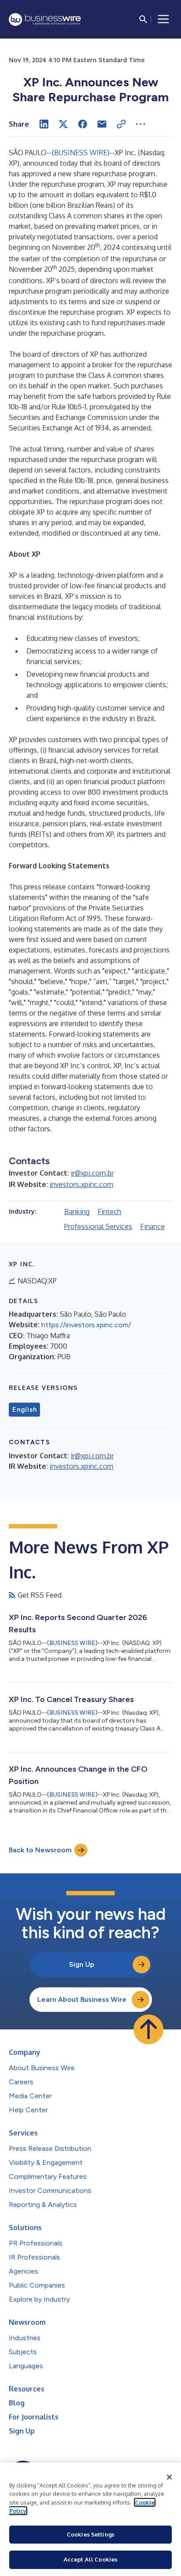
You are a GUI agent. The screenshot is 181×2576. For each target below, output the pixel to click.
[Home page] (45, 20)
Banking (77, 1212)
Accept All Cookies (90, 2559)
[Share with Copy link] (121, 124)
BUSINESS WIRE (81, 153)
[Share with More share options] (141, 124)
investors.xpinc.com (81, 1184)
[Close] (170, 2477)
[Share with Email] (102, 124)
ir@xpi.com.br (92, 1173)
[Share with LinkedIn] (44, 124)
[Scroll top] (148, 2029)
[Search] (143, 19)
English (24, 1410)
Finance (152, 1226)
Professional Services (98, 1226)
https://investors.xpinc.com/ (86, 1325)
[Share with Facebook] (83, 124)
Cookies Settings (90, 2534)
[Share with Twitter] (63, 124)
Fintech (109, 1212)
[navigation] (163, 19)
